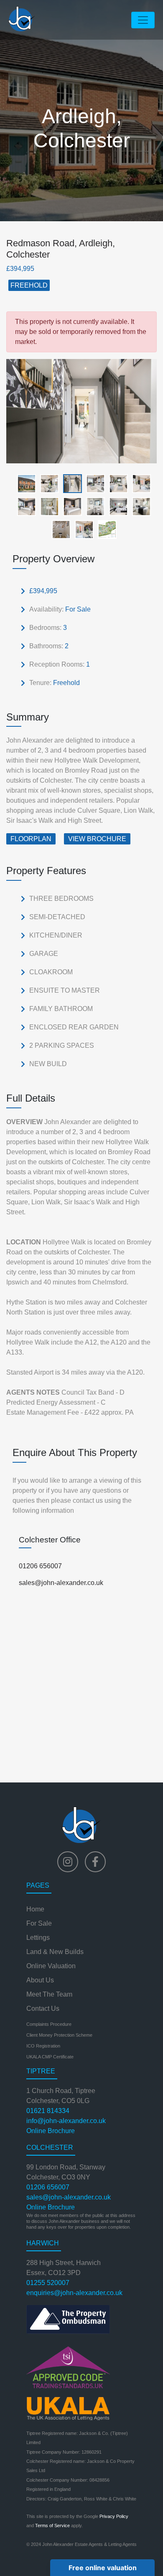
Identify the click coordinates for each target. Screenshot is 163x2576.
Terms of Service (52, 2525)
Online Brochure (51, 2131)
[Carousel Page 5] (116, 483)
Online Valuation (51, 1966)
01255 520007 (48, 2283)
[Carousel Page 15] (105, 529)
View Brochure (97, 839)
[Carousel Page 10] (93, 506)
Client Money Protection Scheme (59, 2035)
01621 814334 (48, 2111)
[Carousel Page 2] (47, 483)
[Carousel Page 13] (59, 529)
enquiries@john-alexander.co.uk (74, 2293)
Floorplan (31, 839)
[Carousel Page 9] (70, 506)
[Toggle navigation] (143, 20)
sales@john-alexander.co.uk (61, 1583)
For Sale (39, 1923)
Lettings (38, 1938)
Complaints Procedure (49, 2024)
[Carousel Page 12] (139, 506)
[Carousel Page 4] (93, 483)
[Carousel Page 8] (47, 506)
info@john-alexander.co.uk (66, 2121)
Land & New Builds (55, 1952)
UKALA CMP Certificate (50, 2057)
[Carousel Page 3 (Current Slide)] (70, 483)
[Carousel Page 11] (116, 506)
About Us (40, 1980)
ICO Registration (43, 2046)
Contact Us (43, 2008)
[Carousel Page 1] (24, 483)
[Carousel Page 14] (82, 529)
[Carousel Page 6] (139, 483)
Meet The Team (49, 1994)
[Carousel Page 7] (24, 506)
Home (35, 1909)
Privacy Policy (114, 2516)
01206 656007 (40, 1566)
